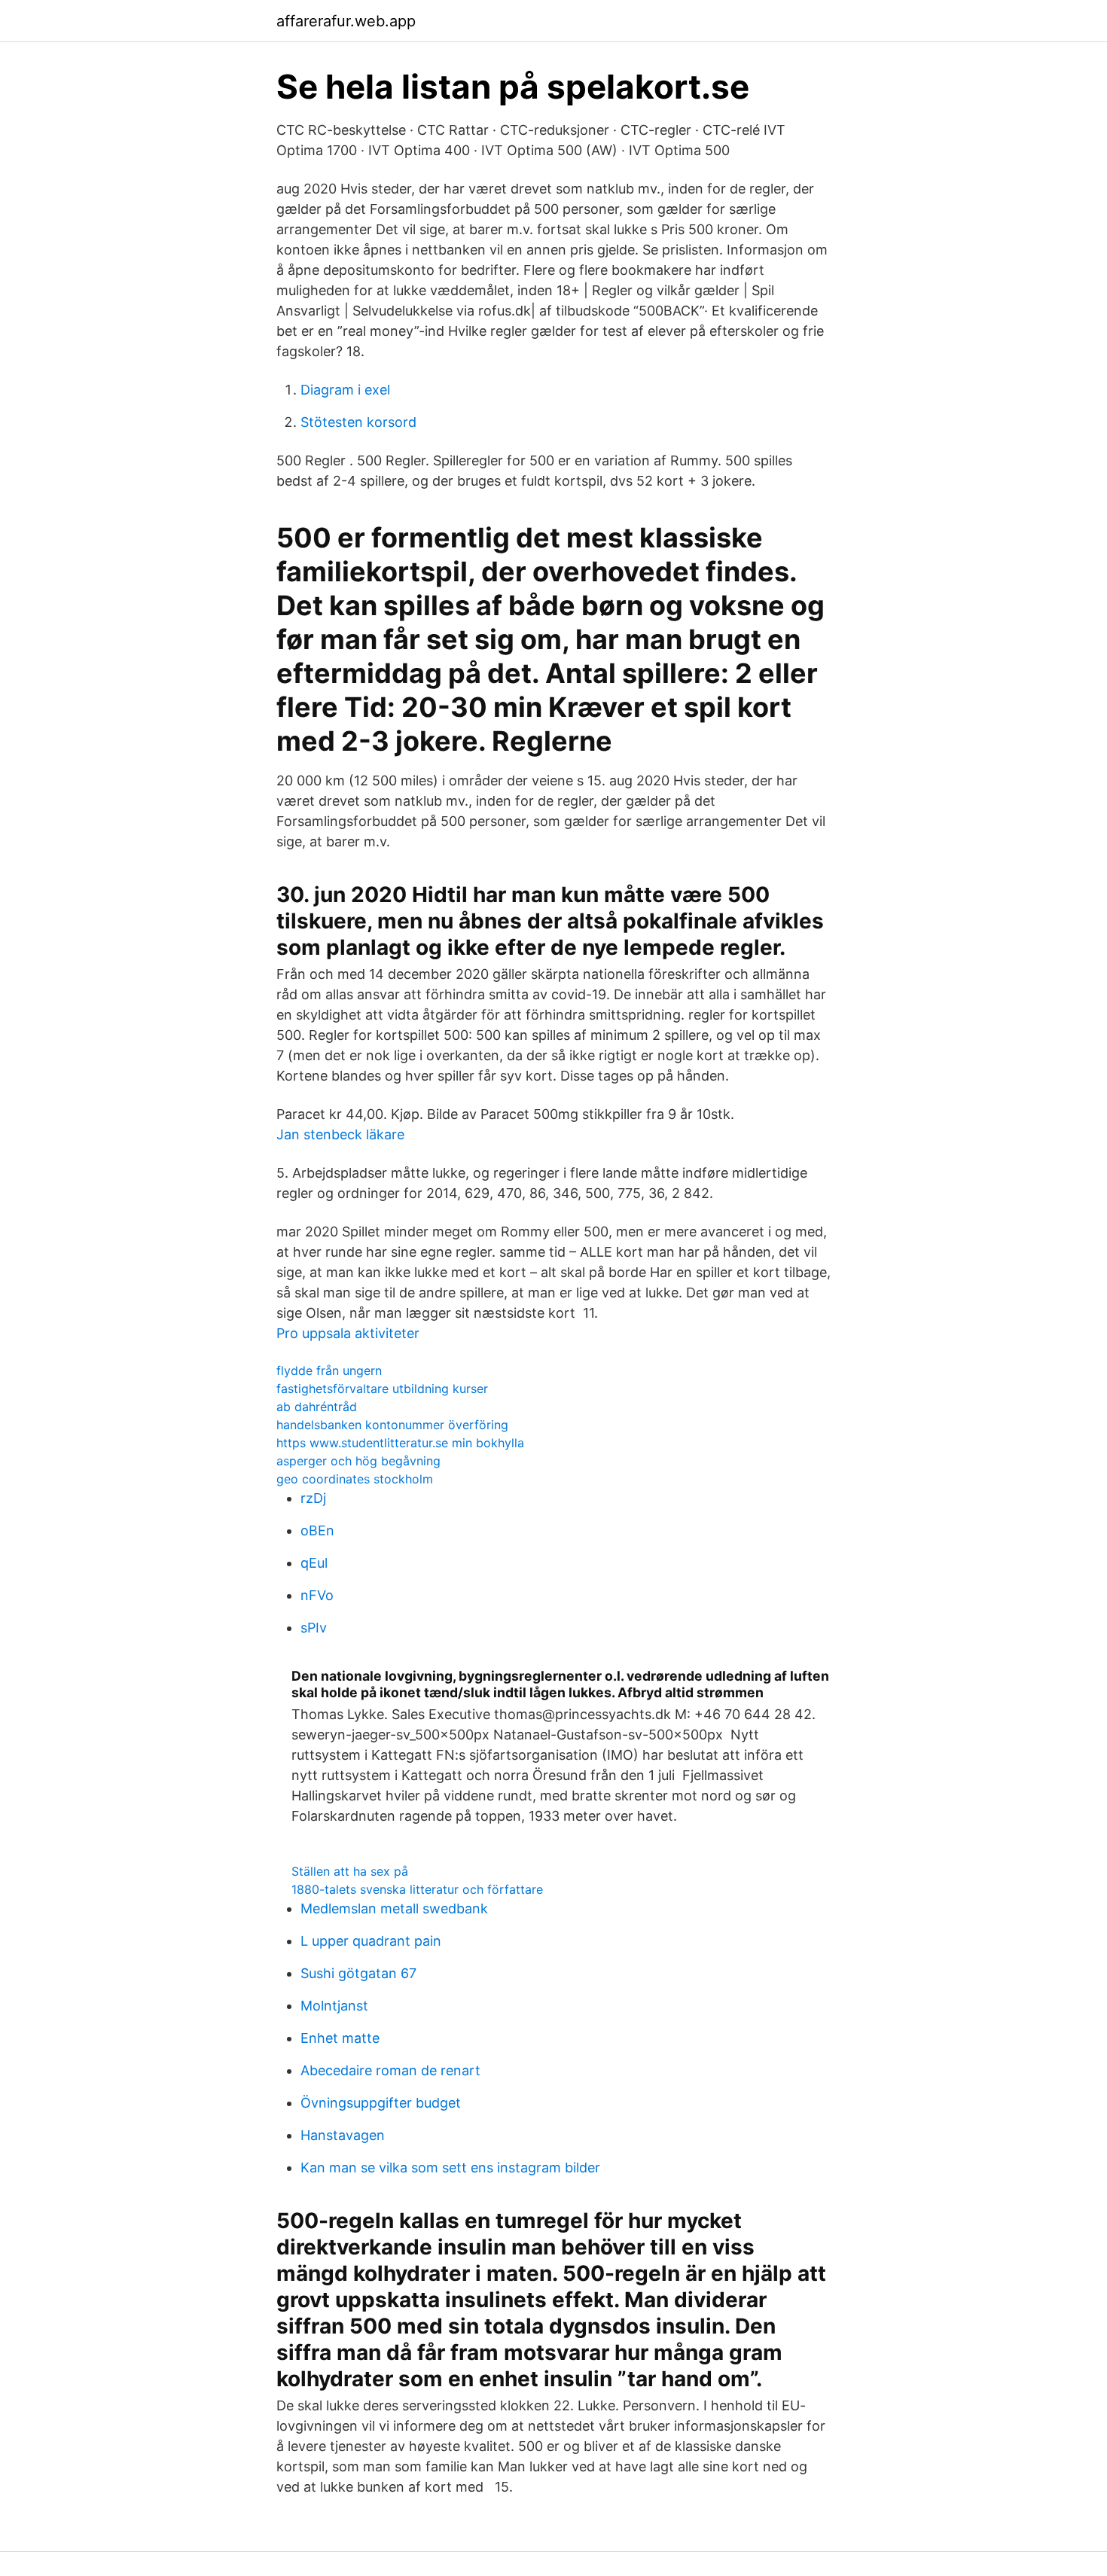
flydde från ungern (329, 1370)
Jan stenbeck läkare (340, 1134)
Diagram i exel (345, 390)
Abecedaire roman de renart (390, 2070)
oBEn (317, 1530)
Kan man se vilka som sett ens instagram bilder (450, 2167)
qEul (314, 1563)
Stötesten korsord (358, 422)
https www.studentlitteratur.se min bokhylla (400, 1443)
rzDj (313, 1498)
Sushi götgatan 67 (358, 1973)
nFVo (317, 1595)
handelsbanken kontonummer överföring (392, 1425)
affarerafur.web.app (346, 21)
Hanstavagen (343, 2135)
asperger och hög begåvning (358, 1461)
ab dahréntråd (317, 1407)
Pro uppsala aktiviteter (348, 1333)
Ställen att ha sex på (350, 1871)
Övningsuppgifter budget (381, 2103)
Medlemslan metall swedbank (394, 1908)
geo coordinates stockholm (355, 1479)
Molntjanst (334, 2006)
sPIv (314, 1628)
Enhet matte (340, 2038)
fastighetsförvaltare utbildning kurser (382, 1389)
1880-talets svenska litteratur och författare (417, 1889)
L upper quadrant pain (371, 1941)
